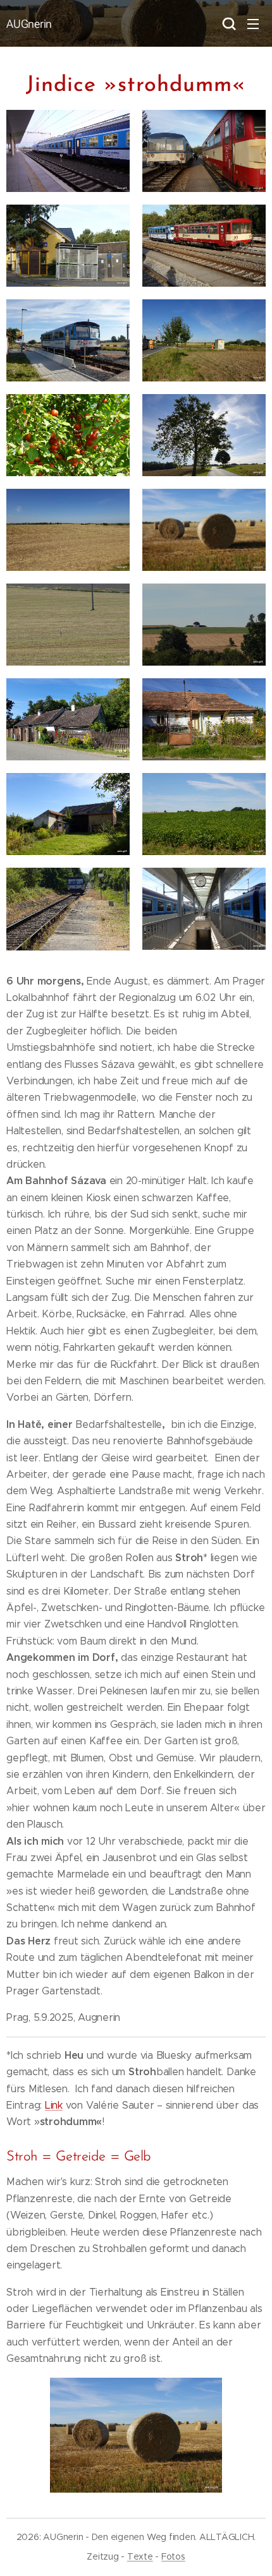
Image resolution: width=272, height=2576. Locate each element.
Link (54, 2105)
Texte (140, 2556)
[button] (228, 23)
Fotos (173, 2556)
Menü (253, 23)
